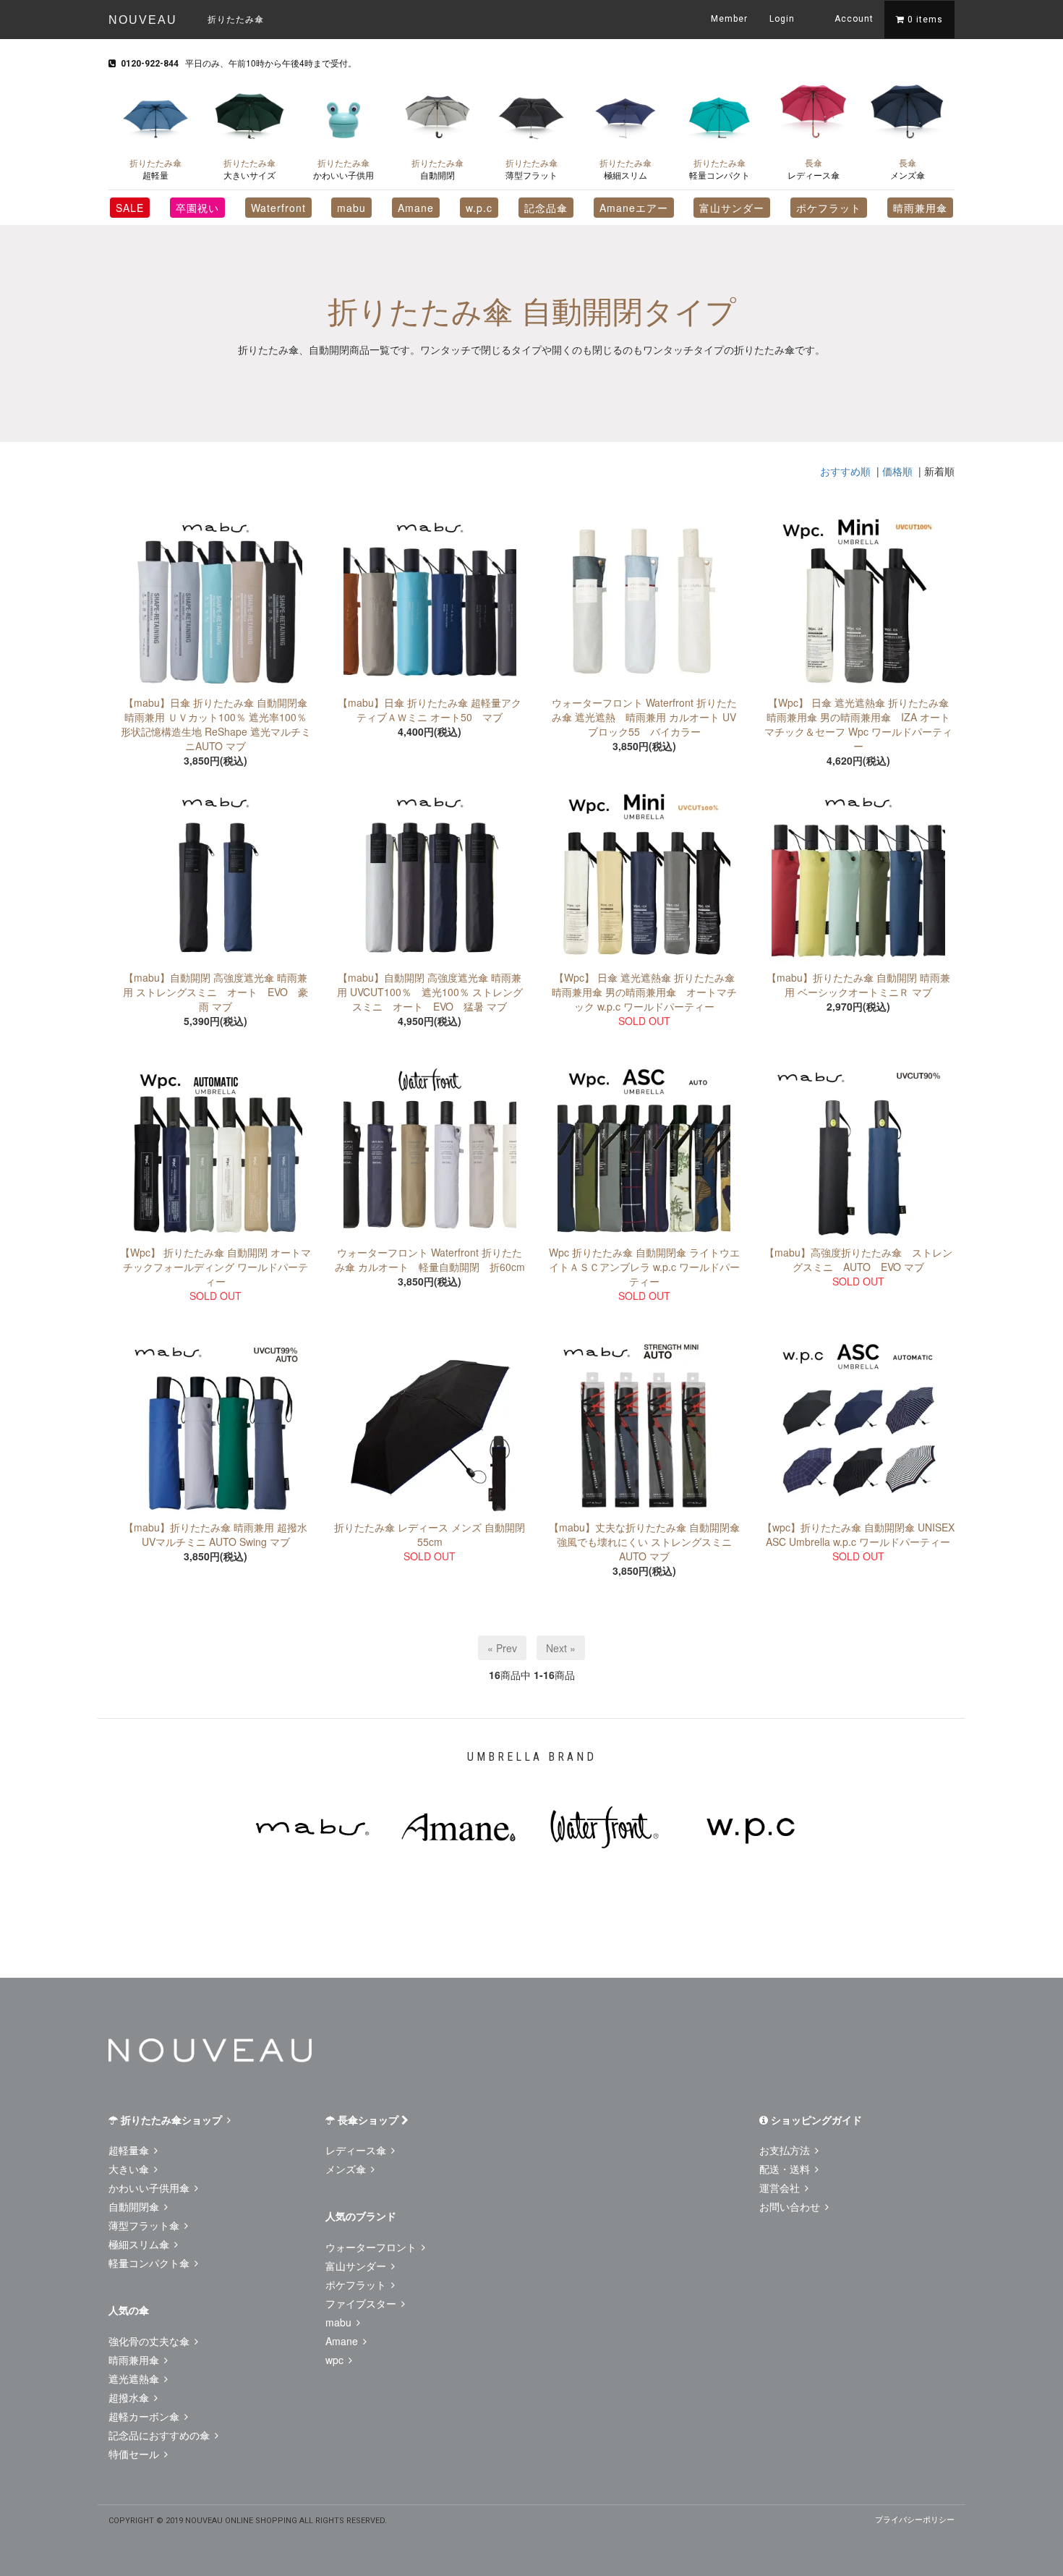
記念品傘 (546, 208)
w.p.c (479, 208)
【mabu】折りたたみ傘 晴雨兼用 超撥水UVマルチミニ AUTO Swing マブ (215, 1534)
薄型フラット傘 (145, 2225)
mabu (351, 208)
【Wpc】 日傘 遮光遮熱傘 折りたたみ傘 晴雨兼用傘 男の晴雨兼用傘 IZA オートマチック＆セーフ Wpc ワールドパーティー (858, 724)
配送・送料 (786, 2169)
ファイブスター (362, 2303)
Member (729, 19)
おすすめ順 (845, 471)
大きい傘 (130, 2169)
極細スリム (626, 169)
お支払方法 (786, 2150)
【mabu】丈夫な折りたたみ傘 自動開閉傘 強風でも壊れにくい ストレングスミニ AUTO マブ (644, 1542)
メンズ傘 (908, 169)
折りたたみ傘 (236, 18)
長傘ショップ (368, 2120)
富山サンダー (732, 208)
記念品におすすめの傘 (161, 2435)
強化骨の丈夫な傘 (150, 2341)
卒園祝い (197, 208)
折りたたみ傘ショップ (171, 2120)
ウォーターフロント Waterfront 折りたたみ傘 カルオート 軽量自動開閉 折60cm (430, 1259)
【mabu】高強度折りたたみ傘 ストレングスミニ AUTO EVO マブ (858, 1259)
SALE (130, 208)
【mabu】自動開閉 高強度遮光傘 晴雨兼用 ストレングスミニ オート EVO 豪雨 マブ (215, 992)
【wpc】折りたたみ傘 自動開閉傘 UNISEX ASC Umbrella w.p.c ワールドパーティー (858, 1534)
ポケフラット (829, 208)
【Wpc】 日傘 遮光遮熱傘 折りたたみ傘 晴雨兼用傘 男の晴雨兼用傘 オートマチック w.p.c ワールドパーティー (644, 992)
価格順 (897, 471)
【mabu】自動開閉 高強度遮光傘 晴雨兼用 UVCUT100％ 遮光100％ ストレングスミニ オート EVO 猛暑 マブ (430, 992)
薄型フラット (531, 169)
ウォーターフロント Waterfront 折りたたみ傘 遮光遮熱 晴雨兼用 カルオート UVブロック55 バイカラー (644, 717)
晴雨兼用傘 (920, 208)
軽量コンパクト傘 (150, 2263)
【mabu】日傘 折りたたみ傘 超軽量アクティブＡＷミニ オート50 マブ (430, 710)
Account (853, 19)
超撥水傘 (130, 2397)
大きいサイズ (249, 169)
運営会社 (781, 2188)
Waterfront (278, 208)
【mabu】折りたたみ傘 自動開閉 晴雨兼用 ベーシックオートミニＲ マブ (858, 985)
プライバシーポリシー (915, 2519)
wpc (336, 2360)
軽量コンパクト (720, 169)
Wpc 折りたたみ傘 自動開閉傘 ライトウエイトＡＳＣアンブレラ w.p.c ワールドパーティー (644, 1267)
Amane (416, 208)
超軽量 (155, 169)
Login (782, 19)
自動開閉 (437, 169)
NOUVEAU (143, 20)
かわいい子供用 (343, 169)
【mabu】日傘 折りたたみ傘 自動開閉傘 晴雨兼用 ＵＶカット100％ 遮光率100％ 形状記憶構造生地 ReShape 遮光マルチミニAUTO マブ (216, 724)
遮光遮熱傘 (135, 2379)
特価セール (135, 2454)
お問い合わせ (791, 2206)
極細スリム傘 (140, 2244)
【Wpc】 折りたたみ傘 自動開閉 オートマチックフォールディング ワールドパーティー (215, 1267)
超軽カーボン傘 (145, 2416)
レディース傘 (814, 169)
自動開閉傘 (135, 2206)
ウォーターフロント (372, 2247)
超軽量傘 (130, 2150)
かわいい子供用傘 (150, 2188)
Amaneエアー (634, 208)
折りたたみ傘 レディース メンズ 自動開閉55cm (430, 1534)
